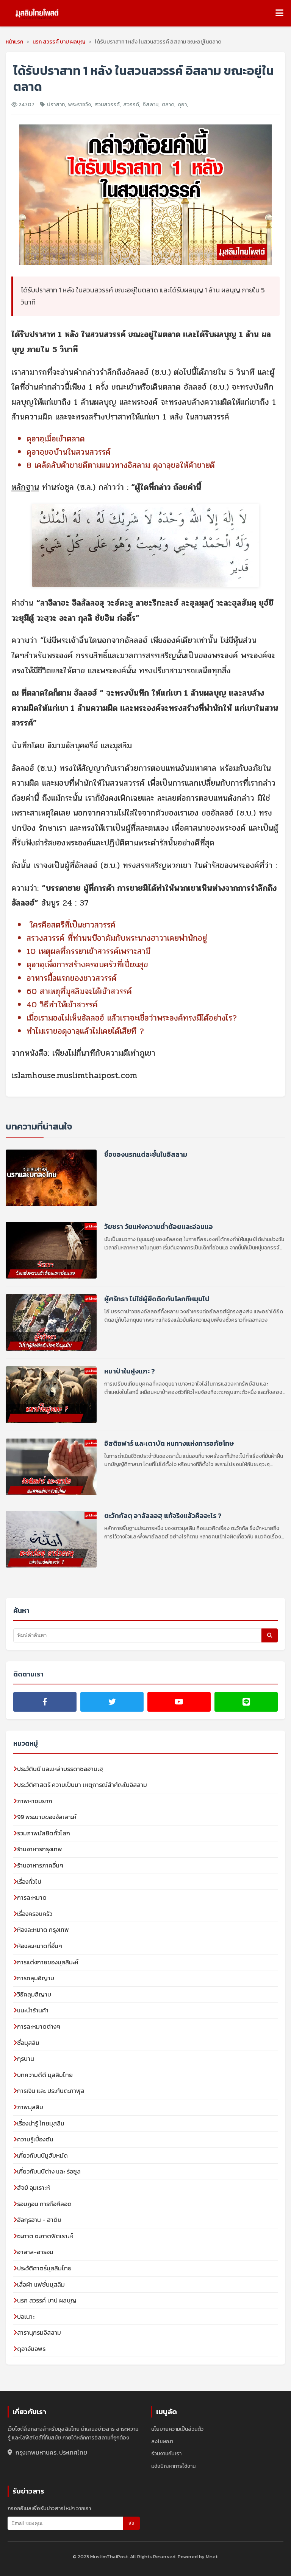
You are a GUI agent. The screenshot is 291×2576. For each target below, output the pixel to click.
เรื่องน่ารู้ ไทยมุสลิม (41, 2123)
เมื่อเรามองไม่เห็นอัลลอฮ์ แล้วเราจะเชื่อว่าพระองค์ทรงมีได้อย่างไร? (132, 1018)
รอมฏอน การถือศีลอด (44, 2204)
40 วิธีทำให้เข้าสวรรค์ (62, 1005)
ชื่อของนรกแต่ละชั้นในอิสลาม (146, 1154)
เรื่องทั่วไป (29, 1882)
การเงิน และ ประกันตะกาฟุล (51, 2091)
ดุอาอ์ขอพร (31, 2349)
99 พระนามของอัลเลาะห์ (47, 1817)
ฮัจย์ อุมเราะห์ (34, 2188)
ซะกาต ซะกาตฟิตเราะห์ (45, 2236)
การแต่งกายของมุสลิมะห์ (48, 1962)
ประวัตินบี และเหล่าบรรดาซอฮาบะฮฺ (60, 1769)
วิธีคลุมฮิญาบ (34, 1994)
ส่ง (131, 2523)
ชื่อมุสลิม (28, 2043)
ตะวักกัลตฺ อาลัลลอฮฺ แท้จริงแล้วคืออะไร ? (163, 1516)
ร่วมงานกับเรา (166, 2454)
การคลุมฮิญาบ (36, 1978)
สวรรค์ (131, 105)
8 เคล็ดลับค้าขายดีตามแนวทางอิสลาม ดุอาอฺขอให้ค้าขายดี (121, 465)
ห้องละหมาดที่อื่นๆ (40, 1946)
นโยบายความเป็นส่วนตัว (177, 2429)
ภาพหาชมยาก (35, 1801)
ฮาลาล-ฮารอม (35, 2252)
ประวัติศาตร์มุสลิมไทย (44, 2268)
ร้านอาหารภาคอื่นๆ (40, 1865)
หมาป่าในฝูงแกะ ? (130, 1371)
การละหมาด (32, 1897)
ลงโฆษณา (162, 2442)
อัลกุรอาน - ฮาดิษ (39, 2220)
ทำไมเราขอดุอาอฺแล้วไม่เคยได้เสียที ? (85, 1031)
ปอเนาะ (26, 2317)
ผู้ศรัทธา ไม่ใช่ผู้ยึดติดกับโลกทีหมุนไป (157, 1299)
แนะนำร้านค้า (33, 2010)
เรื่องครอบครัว (35, 1914)
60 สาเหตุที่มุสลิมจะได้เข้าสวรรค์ (79, 991)
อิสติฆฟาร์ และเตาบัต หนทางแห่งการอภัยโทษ (169, 1443)
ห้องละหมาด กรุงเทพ (43, 1930)
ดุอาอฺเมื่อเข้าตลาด (56, 439)
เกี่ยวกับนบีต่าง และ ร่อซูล (49, 2171)
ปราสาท (56, 105)
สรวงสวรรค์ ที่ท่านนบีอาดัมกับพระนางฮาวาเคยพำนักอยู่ (117, 938)
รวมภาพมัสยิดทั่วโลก (44, 1833)
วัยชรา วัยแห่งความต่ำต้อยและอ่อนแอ (159, 1227)
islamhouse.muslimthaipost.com (74, 1075)
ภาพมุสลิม (30, 2107)
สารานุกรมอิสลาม (39, 2332)
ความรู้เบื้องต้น (35, 2139)
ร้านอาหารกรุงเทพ (40, 1849)
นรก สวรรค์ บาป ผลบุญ (47, 2300)
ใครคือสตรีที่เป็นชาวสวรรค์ (73, 925)
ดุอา (182, 105)
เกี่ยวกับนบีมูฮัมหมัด (42, 2155)
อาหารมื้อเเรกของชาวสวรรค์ (72, 978)
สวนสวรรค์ (107, 105)
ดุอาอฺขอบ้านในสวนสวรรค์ (69, 452)
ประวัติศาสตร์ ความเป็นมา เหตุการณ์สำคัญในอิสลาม (82, 1785)
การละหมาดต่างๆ (39, 2026)
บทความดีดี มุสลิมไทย (45, 2075)
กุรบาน (26, 2059)
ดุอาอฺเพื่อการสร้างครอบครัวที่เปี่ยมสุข (87, 965)
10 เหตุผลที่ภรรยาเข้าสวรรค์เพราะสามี (88, 951)
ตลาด (168, 105)
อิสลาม (150, 105)
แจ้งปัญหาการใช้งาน (173, 2466)
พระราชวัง (80, 105)
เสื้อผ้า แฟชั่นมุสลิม (41, 2284)
